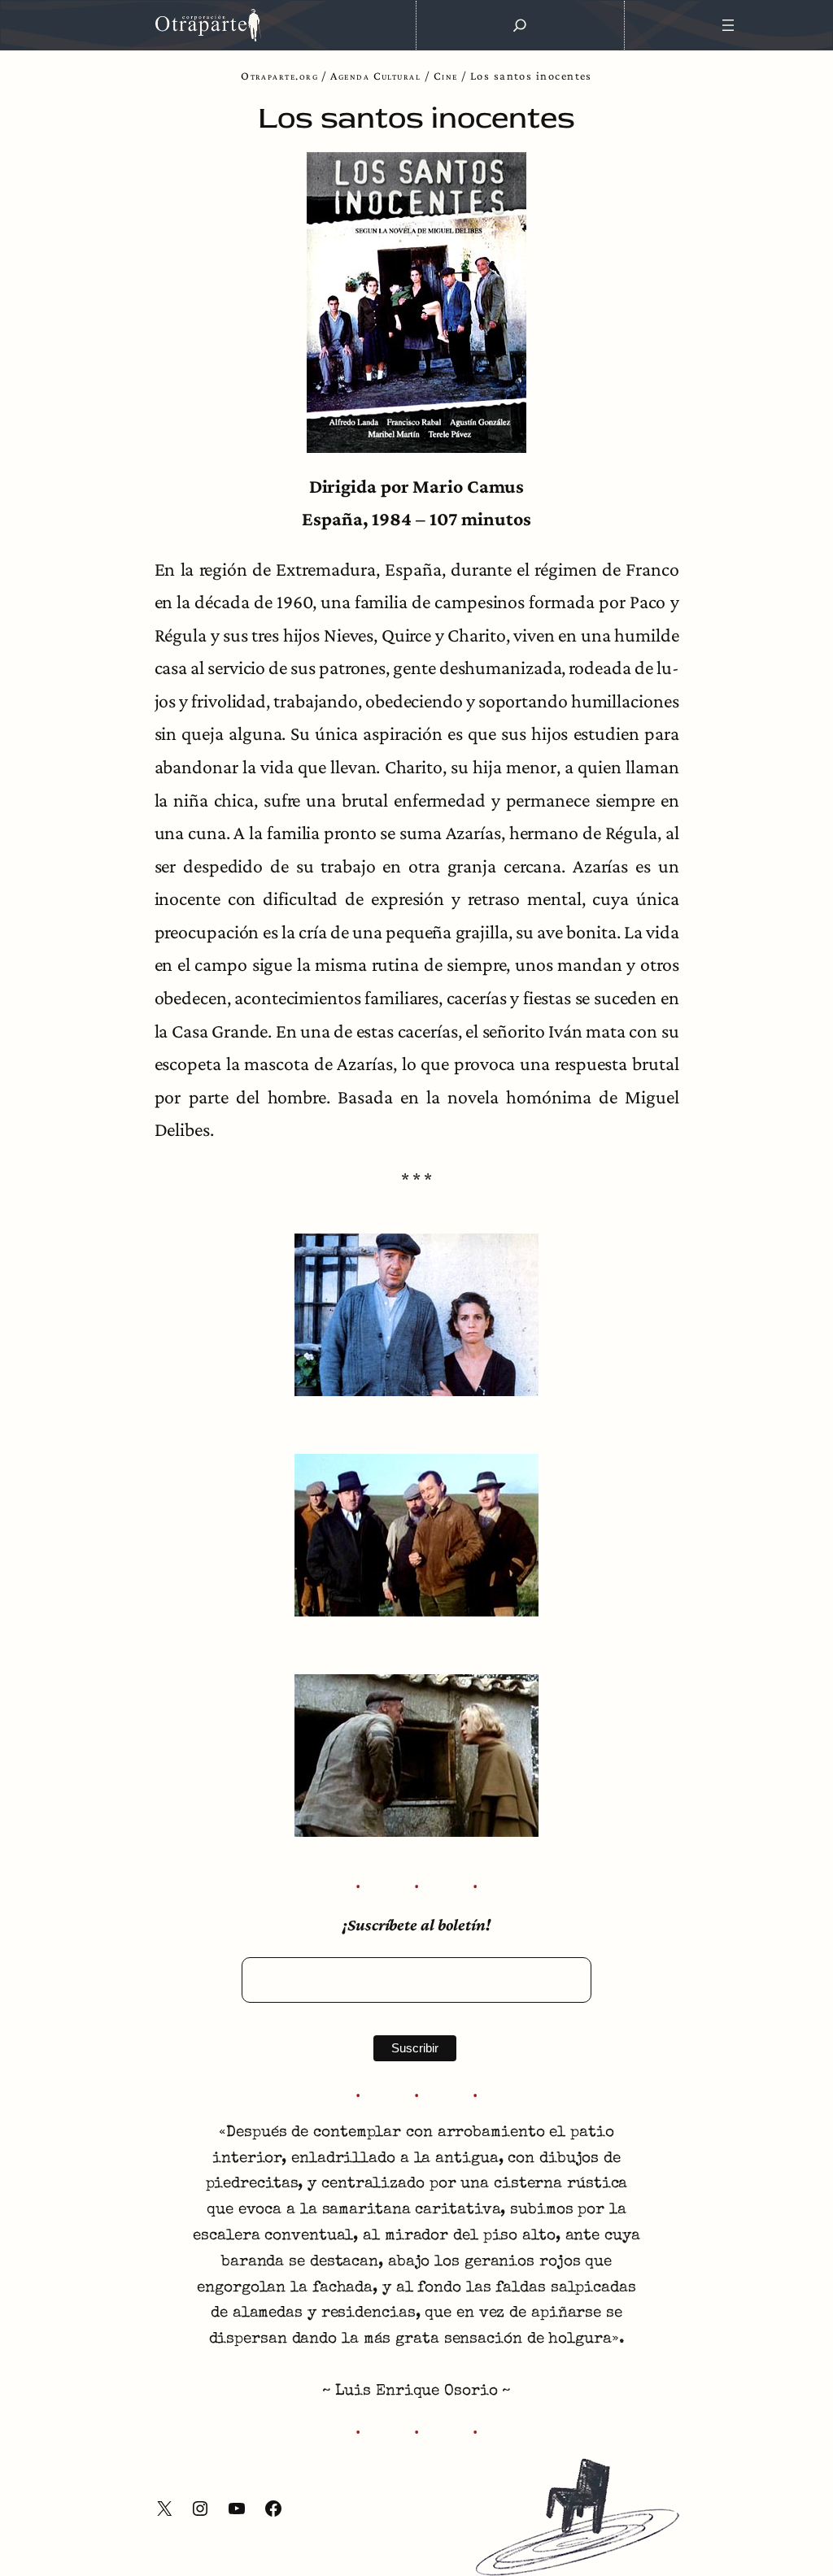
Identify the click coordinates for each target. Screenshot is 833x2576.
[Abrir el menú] (729, 25)
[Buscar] (520, 25)
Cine (446, 76)
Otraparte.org (279, 76)
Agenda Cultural (375, 76)
